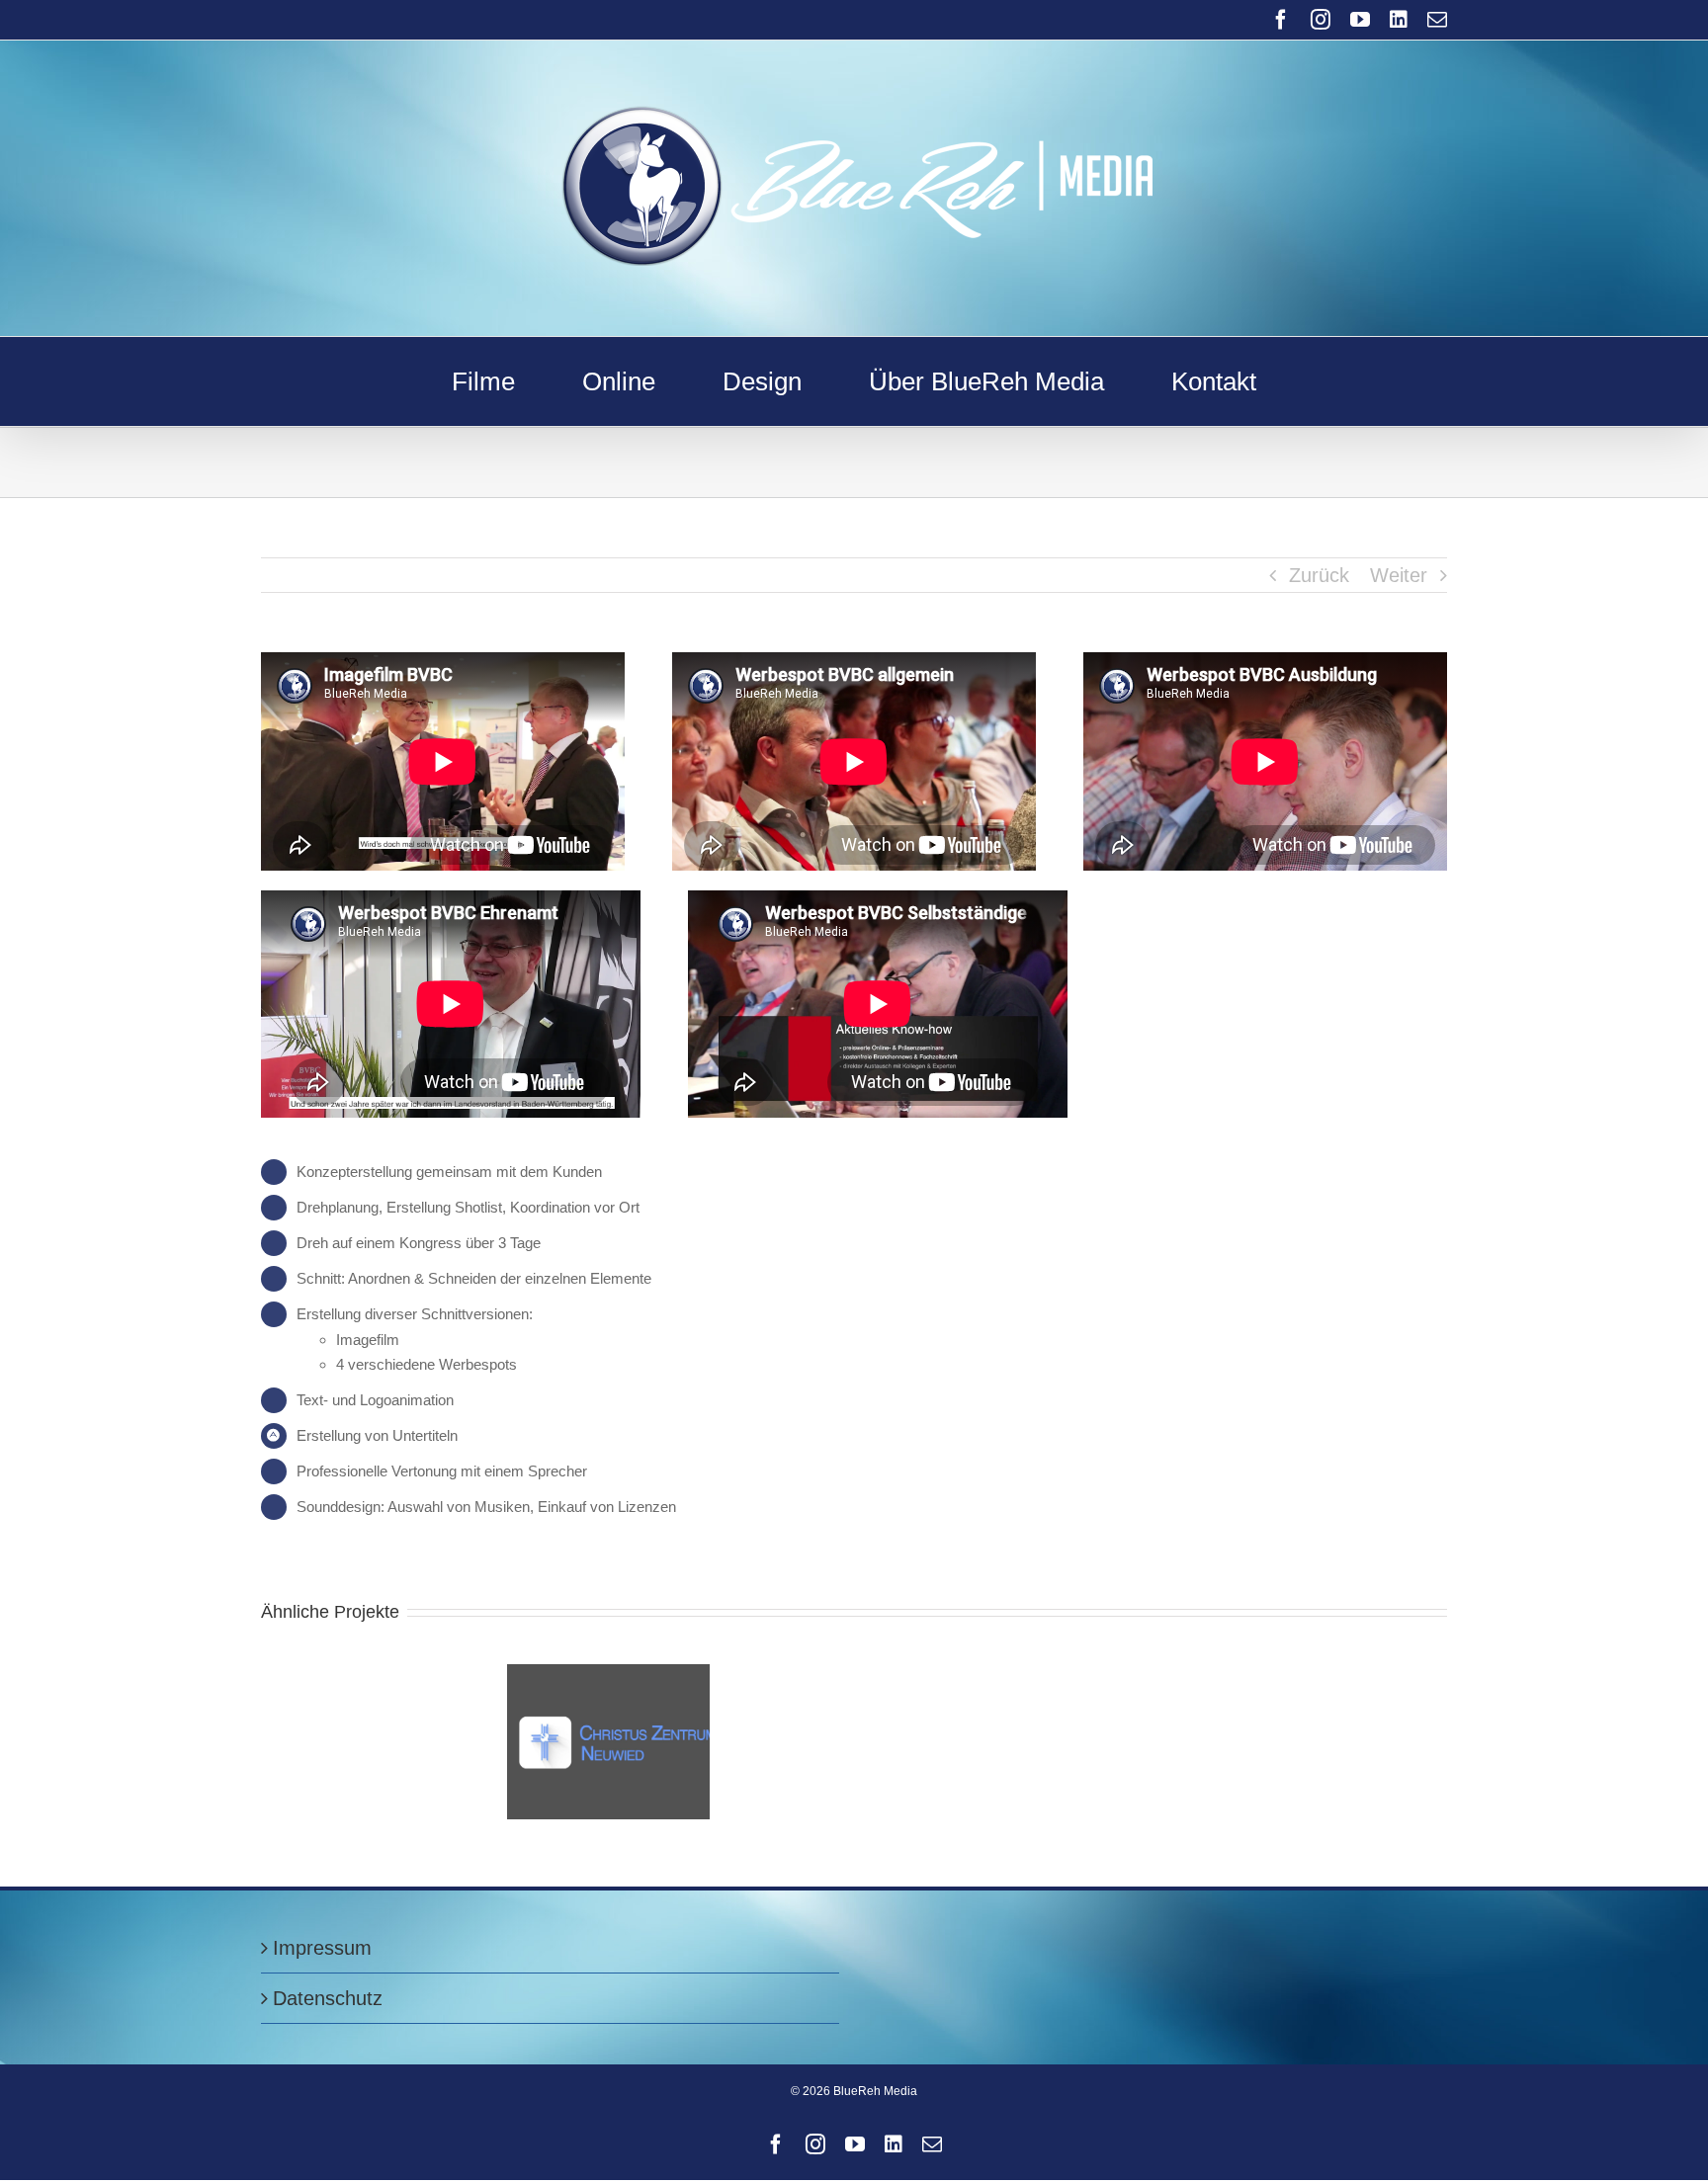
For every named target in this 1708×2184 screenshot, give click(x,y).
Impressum (322, 1948)
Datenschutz (328, 1998)
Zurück (1319, 575)
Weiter (1399, 575)
